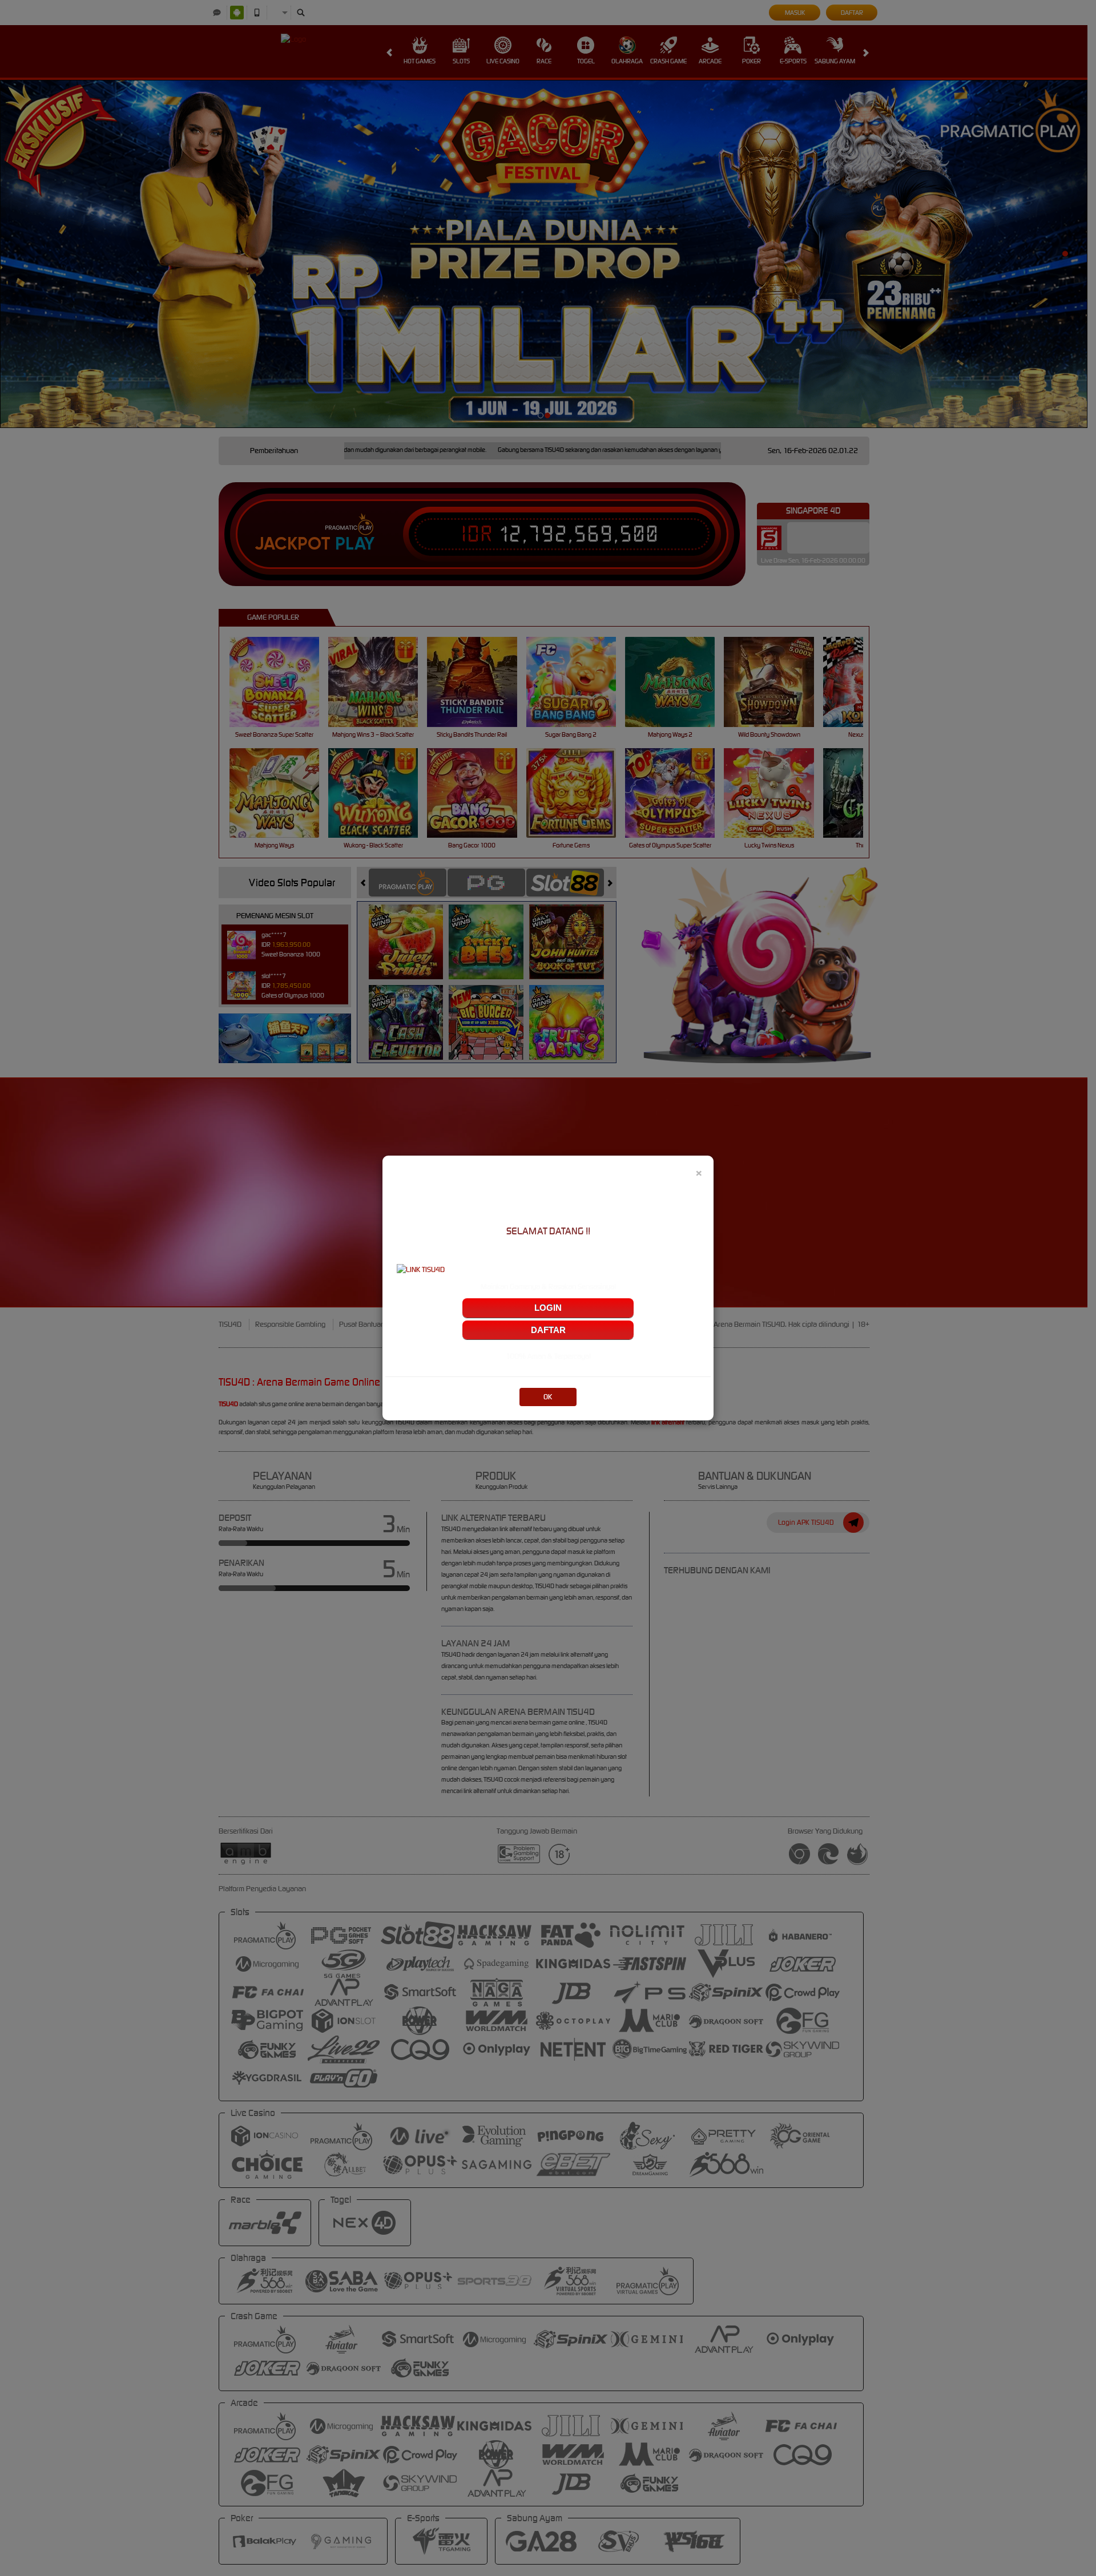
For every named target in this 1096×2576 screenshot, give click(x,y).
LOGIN (548, 1308)
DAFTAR (548, 1330)
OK (548, 1397)
